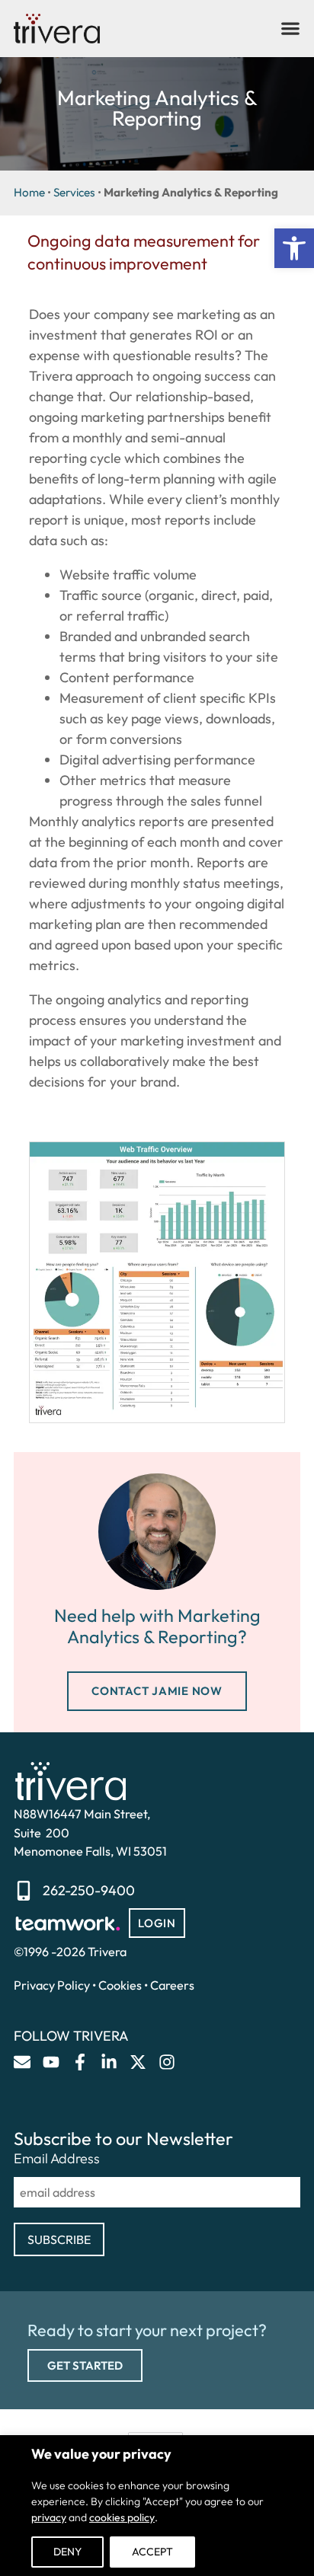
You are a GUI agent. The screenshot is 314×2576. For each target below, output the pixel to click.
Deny (67, 2552)
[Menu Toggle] (290, 28)
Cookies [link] (120, 1985)
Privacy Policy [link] (52, 1985)
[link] (294, 248)
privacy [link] (49, 2517)
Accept (152, 2552)
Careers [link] (172, 1985)
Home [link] (29, 192)
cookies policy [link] (122, 2517)
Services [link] (74, 192)
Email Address (57, 2159)
